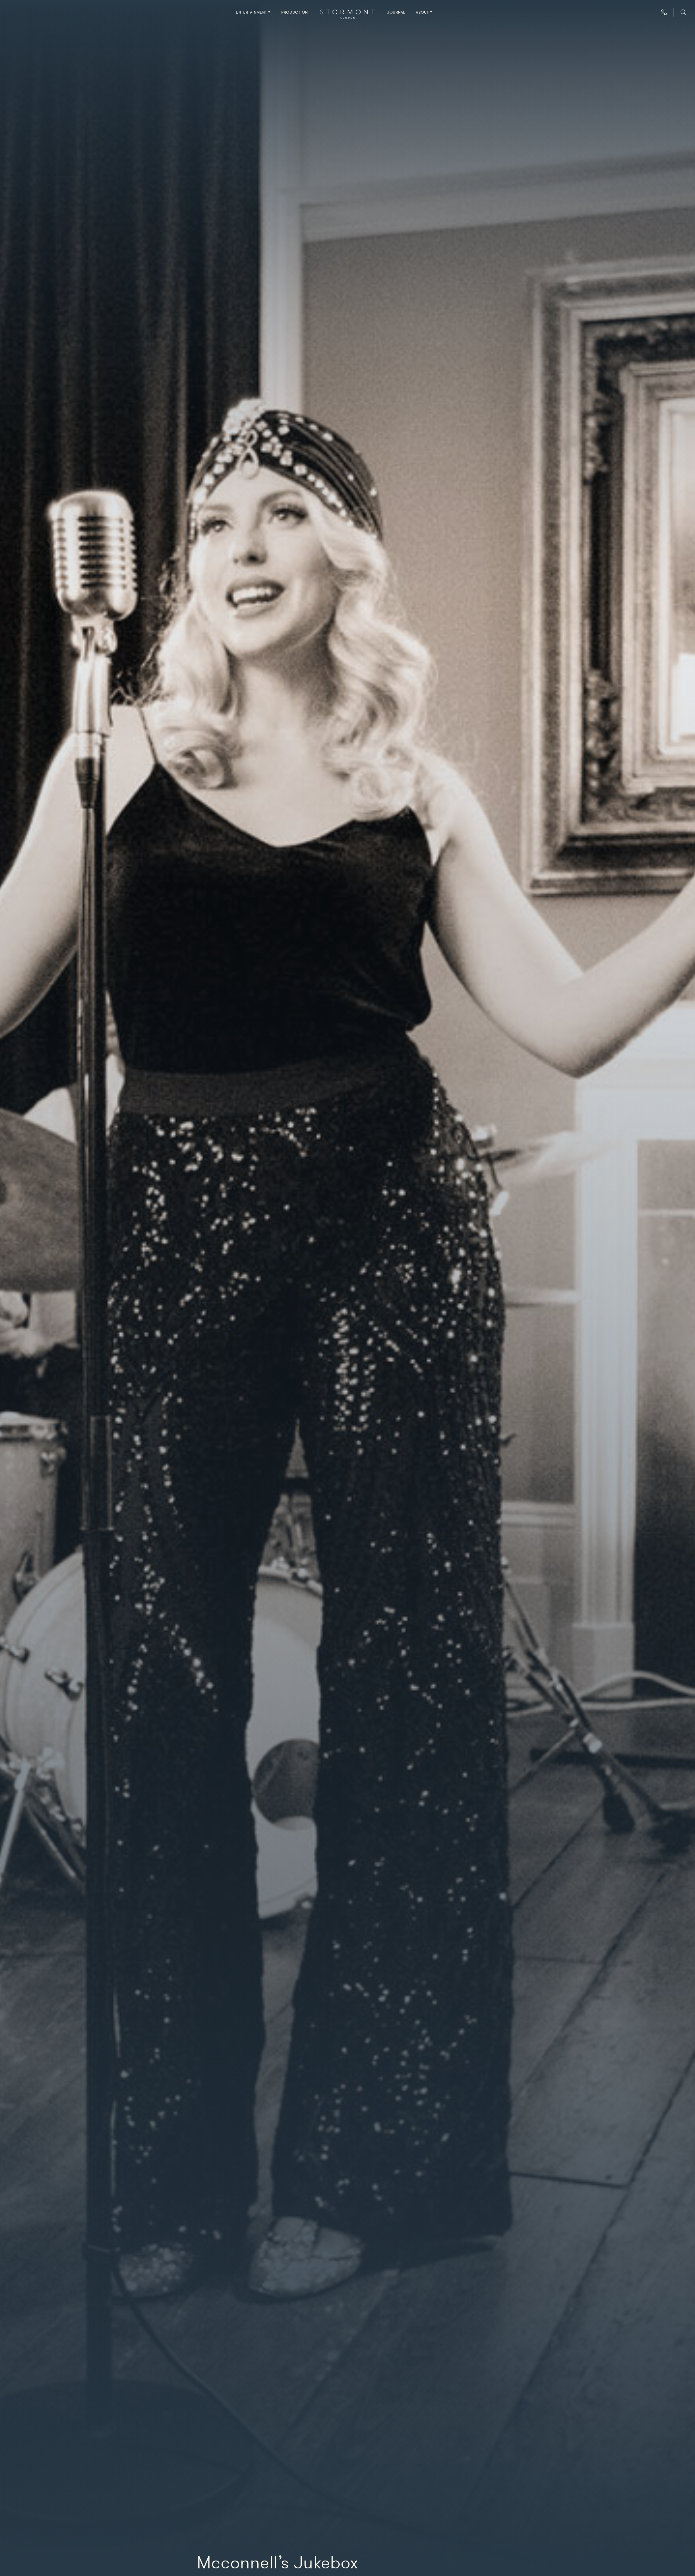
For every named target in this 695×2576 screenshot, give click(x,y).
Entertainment (252, 12)
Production (295, 12)
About (422, 12)
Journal (396, 12)
